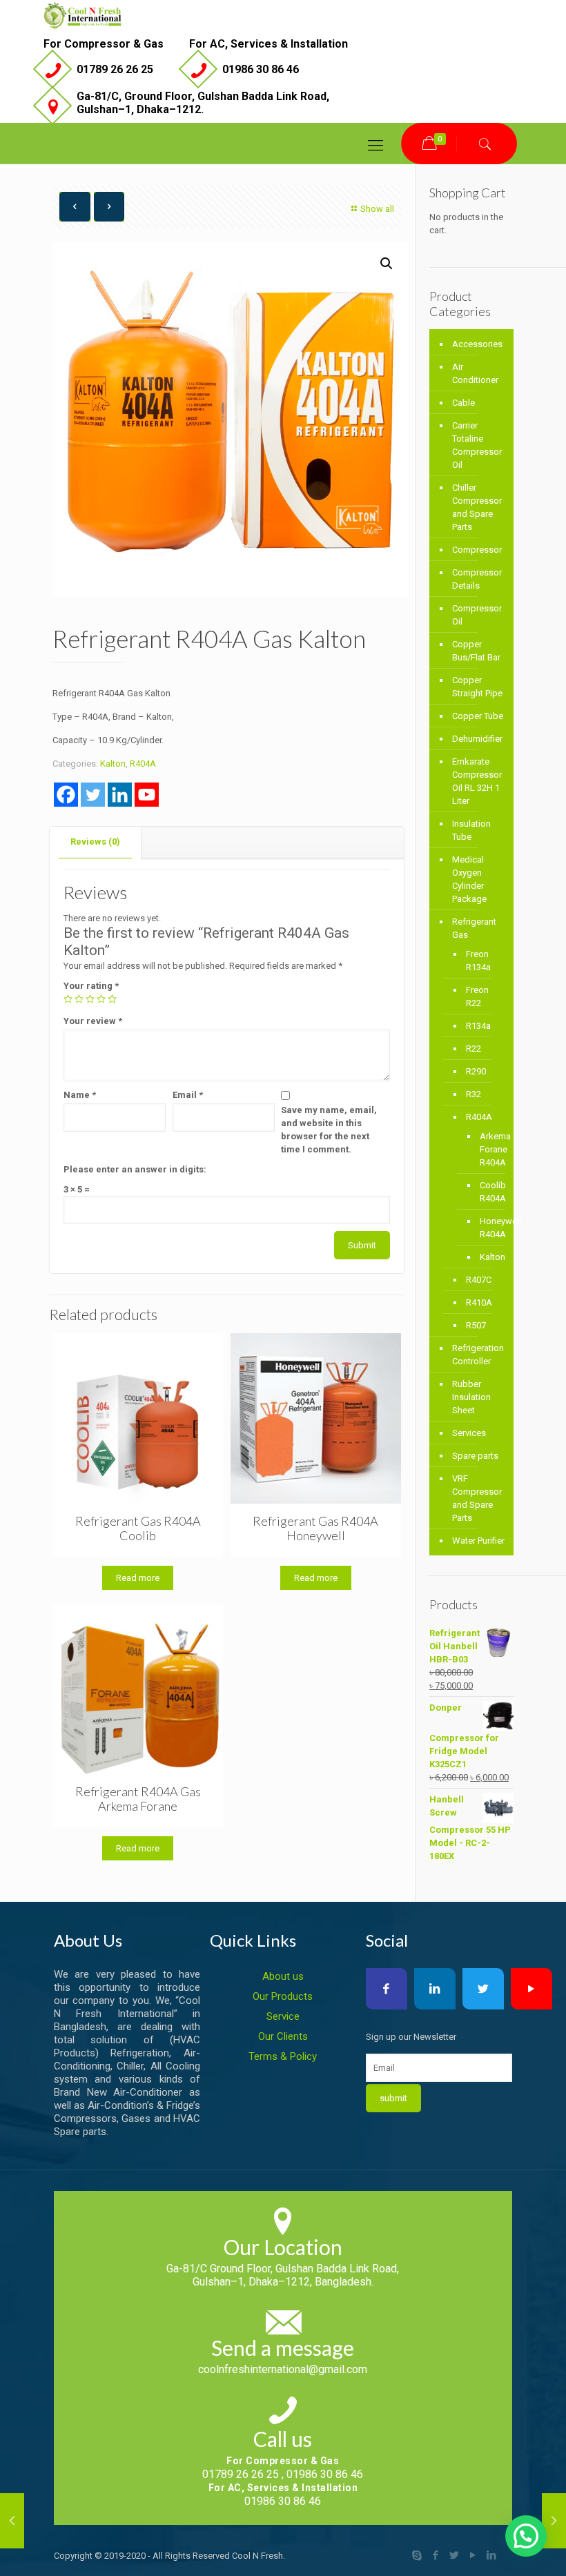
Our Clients (283, 2036)
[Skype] (417, 2555)
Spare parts (475, 1456)
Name (80, 1095)
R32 (474, 1094)
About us (283, 1976)
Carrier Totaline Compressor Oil (477, 445)
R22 (474, 1049)
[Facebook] (66, 795)
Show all (377, 209)
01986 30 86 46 (261, 69)
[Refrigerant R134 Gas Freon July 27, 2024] (554, 2521)
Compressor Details (477, 579)
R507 (476, 1325)
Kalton (113, 764)
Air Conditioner (475, 373)
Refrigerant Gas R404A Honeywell (315, 1528)
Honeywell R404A (486, 1228)
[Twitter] (93, 795)
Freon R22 (477, 996)
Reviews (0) (95, 842)
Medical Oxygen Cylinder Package (469, 879)
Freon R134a (478, 961)
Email (188, 1095)
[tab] (96, 842)
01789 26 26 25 (115, 69)
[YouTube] (472, 2555)
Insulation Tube (471, 830)
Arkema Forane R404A (486, 1149)
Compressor (477, 550)
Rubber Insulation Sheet (471, 1397)
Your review (93, 1021)
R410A (479, 1302)
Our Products (283, 1996)
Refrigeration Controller (478, 1355)
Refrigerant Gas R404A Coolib (138, 1528)
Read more (138, 1578)
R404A (143, 764)
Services (469, 1433)
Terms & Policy (283, 2056)
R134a (478, 1026)
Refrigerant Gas (474, 928)
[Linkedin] (120, 795)
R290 (476, 1071)
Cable (463, 403)
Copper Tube (478, 716)
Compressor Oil (477, 615)
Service (283, 2016)
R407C (479, 1280)
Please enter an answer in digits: (135, 1169)
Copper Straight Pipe (477, 687)
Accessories (477, 344)
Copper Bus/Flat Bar (476, 651)
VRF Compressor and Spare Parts (477, 1498)
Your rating (91, 986)
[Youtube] (147, 795)
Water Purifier (478, 1541)
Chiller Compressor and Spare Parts (477, 507)
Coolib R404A (486, 1192)
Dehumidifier (477, 739)
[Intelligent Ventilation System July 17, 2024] (12, 2521)
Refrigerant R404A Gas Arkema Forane (138, 1799)
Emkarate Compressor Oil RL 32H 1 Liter (477, 781)
